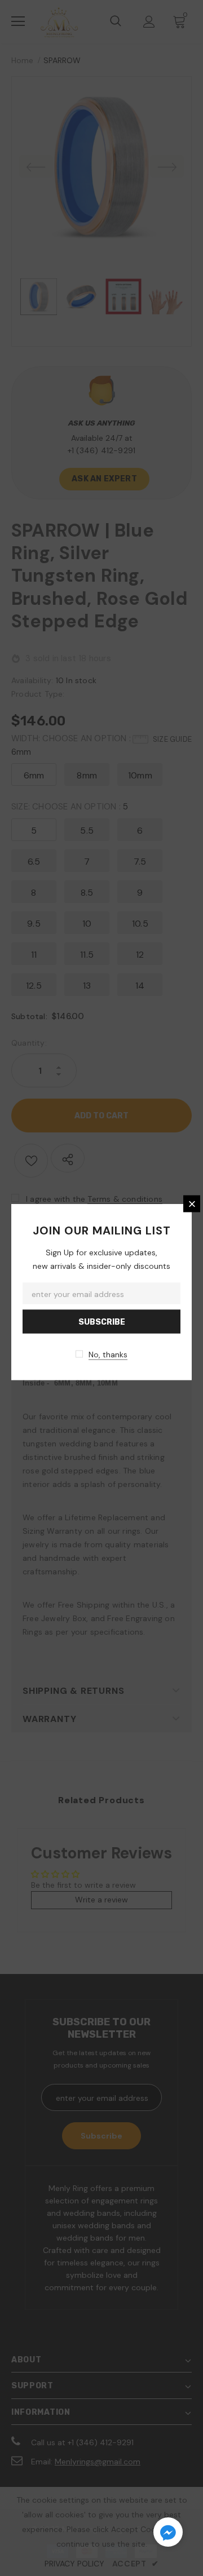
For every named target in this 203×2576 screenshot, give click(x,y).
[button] (168, 2534)
